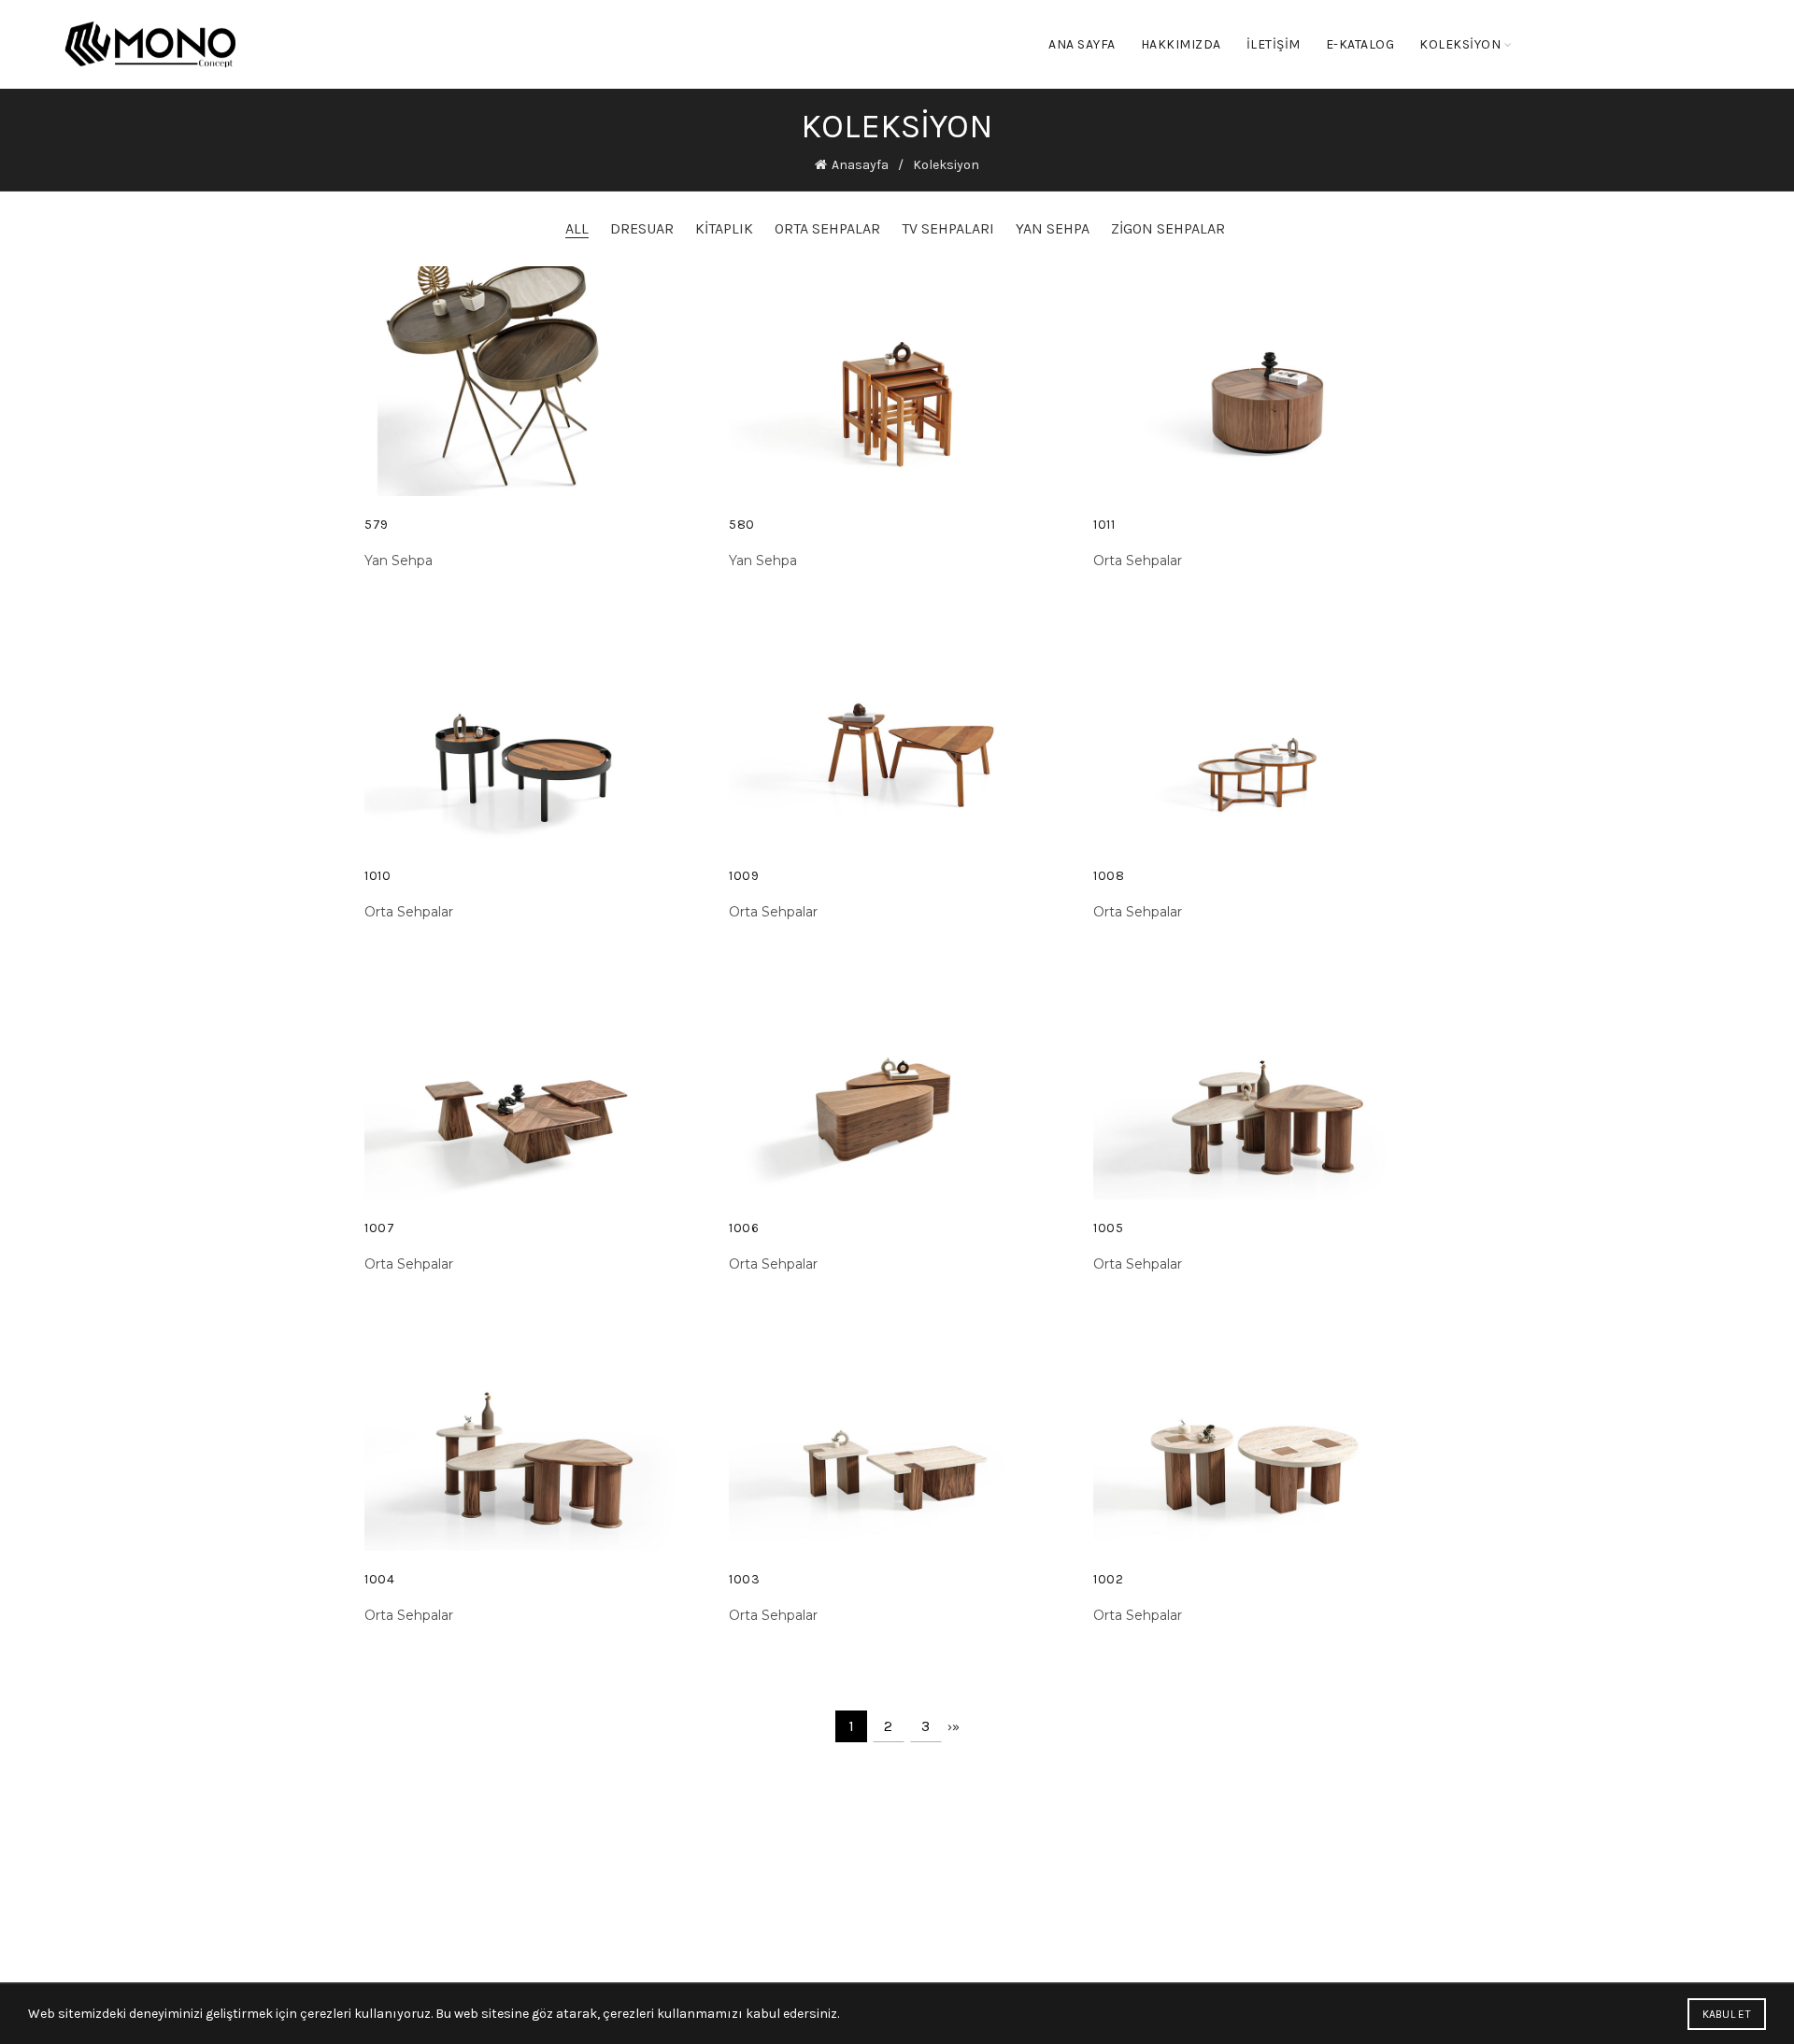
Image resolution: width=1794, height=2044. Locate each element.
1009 (744, 876)
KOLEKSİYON (1460, 44)
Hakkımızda (1181, 44)
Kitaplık (724, 228)
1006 (744, 1228)
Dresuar (642, 228)
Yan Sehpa (1053, 228)
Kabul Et (1727, 2014)
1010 (377, 876)
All (577, 228)
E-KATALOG (1360, 44)
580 (742, 525)
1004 (379, 1579)
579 (377, 525)
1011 (1104, 525)
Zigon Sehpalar (1168, 228)
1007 (379, 1228)
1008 (1109, 876)
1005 (1108, 1228)
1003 (744, 1579)
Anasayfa (860, 165)
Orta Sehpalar (827, 228)
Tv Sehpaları (948, 228)
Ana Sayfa (1082, 44)
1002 (1108, 1579)
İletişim (1274, 44)
